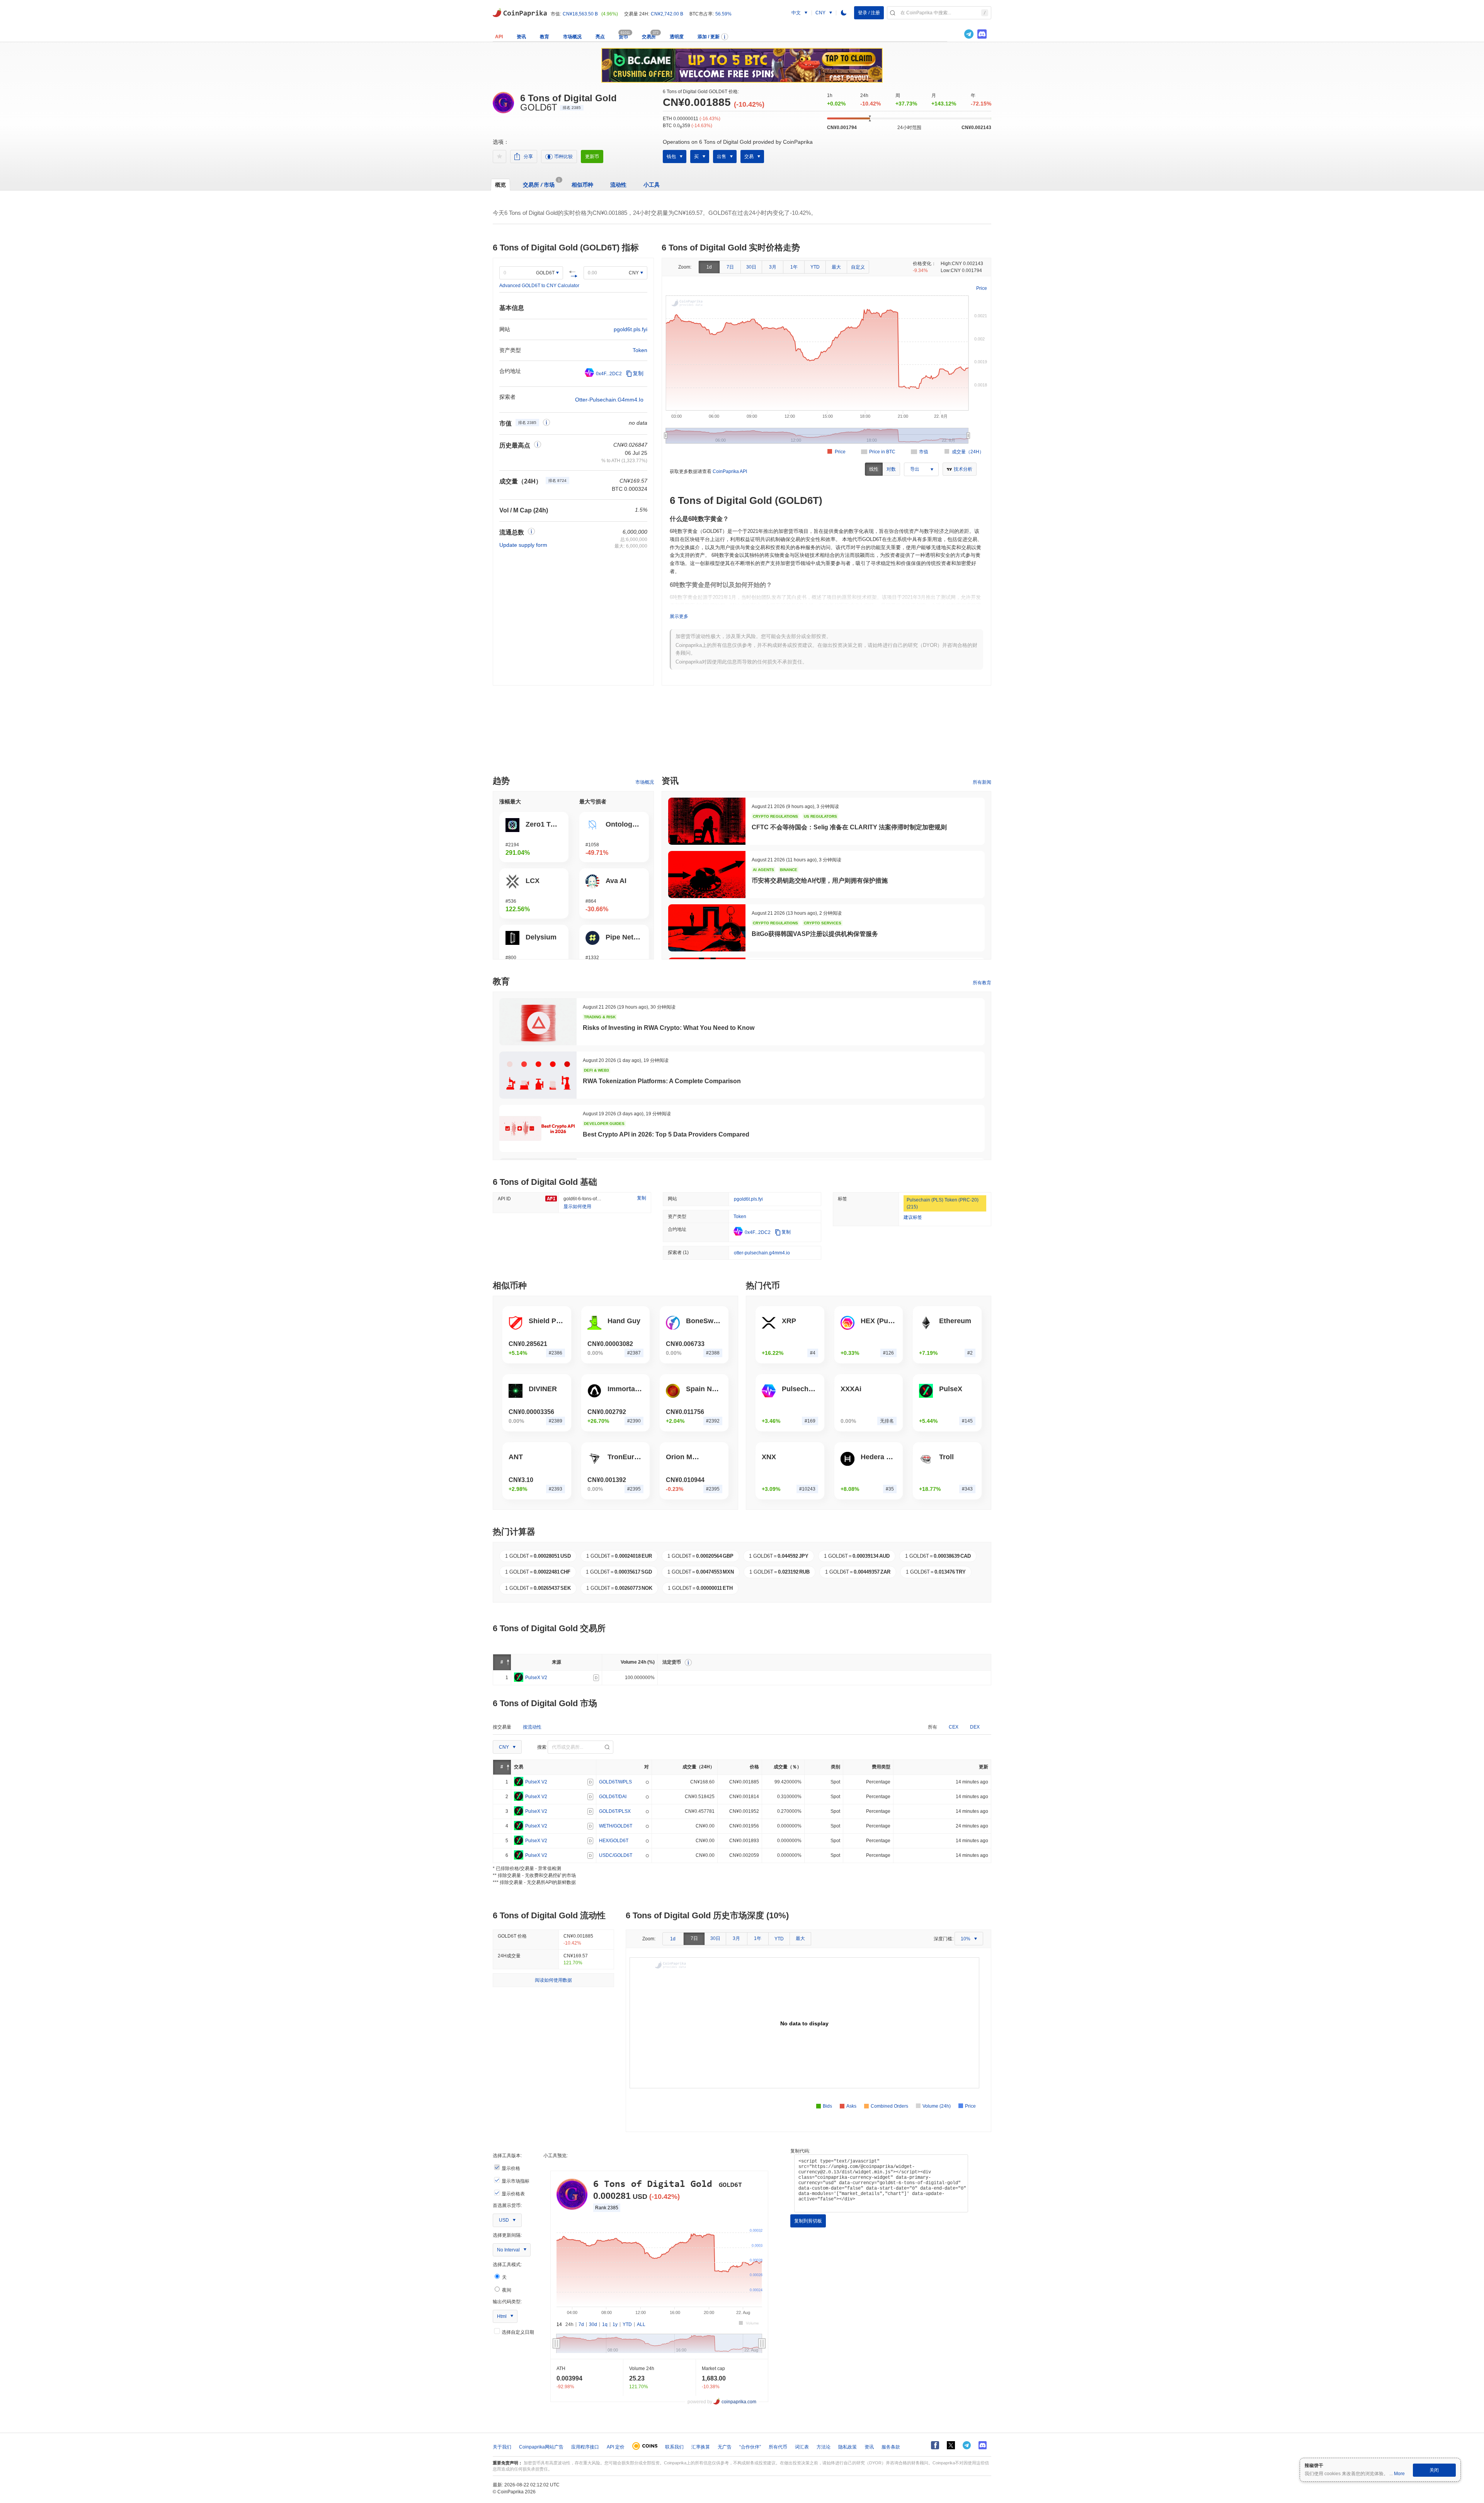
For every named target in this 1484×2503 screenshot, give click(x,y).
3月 (773, 267)
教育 (545, 37)
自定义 (858, 267)
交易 (749, 157)
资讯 (521, 37)
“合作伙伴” (750, 2447)
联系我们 (674, 2447)
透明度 (677, 37)
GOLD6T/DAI (613, 1796)
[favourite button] (499, 157)
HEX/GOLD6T (614, 1840)
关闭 (1434, 2470)
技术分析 (963, 469)
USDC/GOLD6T (616, 1855)
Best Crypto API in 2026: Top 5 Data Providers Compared (666, 1134)
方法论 (824, 2447)
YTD (815, 267)
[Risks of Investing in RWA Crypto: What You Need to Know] (538, 1022)
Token (640, 350)
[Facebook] (935, 2445)
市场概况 (572, 37)
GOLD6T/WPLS (615, 1782)
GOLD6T (545, 273)
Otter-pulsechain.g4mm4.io (609, 400)
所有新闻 (982, 782)
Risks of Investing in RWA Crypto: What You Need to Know (669, 1028)
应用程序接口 (585, 2447)
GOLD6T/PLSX (615, 1811)
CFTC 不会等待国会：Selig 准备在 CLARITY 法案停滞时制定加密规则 (849, 827)
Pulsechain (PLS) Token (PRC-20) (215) (943, 1203)
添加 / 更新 (709, 37)
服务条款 (891, 2447)
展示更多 (679, 616)
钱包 (671, 157)
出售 (722, 157)
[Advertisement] (742, 734)
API (499, 37)
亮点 (600, 37)
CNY (634, 273)
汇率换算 (701, 2447)
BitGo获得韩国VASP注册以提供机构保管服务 (815, 934)
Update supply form (523, 545)
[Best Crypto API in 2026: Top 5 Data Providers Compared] (538, 1128)
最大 (836, 267)
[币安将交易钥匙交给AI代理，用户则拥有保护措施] (707, 875)
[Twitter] (956, 34)
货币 (623, 37)
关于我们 (502, 2447)
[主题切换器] (844, 13)
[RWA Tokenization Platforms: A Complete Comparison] (538, 1075)
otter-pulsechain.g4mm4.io (762, 1253)
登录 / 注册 (869, 13)
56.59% (723, 14)
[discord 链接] (982, 34)
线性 (874, 469)
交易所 (649, 37)
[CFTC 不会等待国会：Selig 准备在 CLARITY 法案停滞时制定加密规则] (707, 821)
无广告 (725, 2447)
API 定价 (616, 2447)
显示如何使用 (577, 1206)
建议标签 (913, 1217)
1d (709, 267)
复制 (638, 373)
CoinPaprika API (730, 471)
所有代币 (778, 2447)
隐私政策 (848, 2447)
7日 (730, 267)
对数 (891, 469)
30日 (751, 267)
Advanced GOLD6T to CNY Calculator (539, 286)
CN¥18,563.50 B (580, 14)
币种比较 (563, 157)
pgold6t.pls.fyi (631, 329)
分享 (528, 157)
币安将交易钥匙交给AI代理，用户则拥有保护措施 (820, 881)
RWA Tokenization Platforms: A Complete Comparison (662, 1081)
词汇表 (802, 2447)
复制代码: (800, 2151)
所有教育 (982, 983)
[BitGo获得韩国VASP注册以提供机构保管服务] (707, 928)
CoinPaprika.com (520, 12)
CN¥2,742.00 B (667, 14)
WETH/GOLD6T (616, 1826)
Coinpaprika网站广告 (541, 2447)
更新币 (592, 157)
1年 (794, 267)
